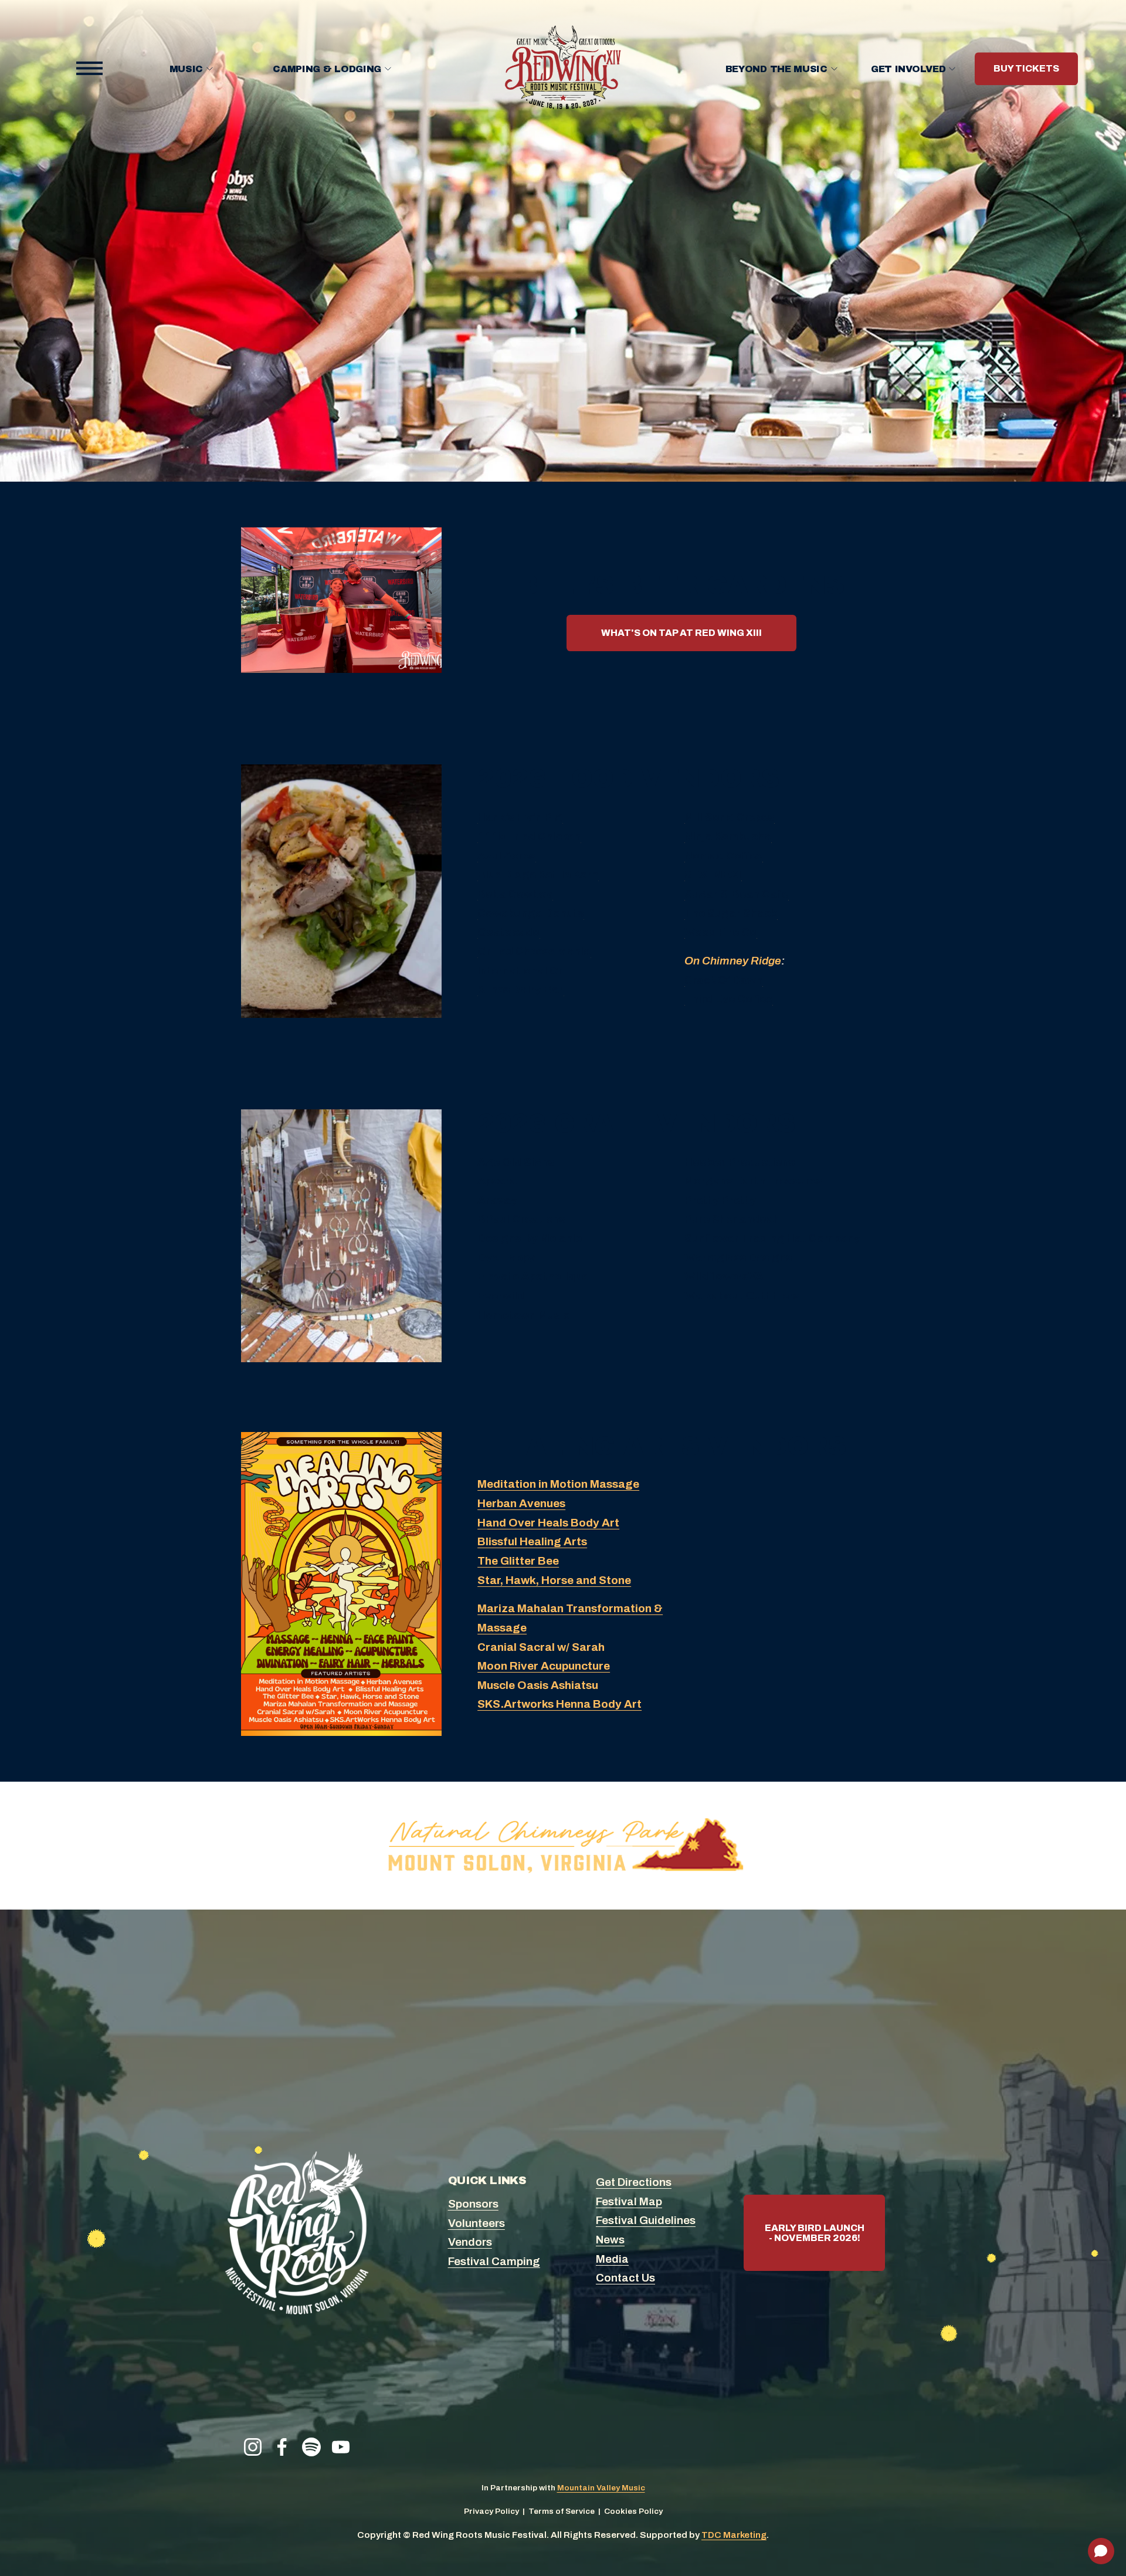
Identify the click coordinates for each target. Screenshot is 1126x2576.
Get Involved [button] (908, 69)
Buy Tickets (1026, 69)
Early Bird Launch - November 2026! (815, 2233)
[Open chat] (1101, 2551)
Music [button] (186, 69)
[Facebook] (282, 2447)
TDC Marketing (734, 2535)
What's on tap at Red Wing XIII (681, 633)
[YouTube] (341, 2447)
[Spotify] (311, 2447)
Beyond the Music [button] (776, 69)
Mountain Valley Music (601, 2488)
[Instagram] (253, 2447)
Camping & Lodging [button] (327, 69)
